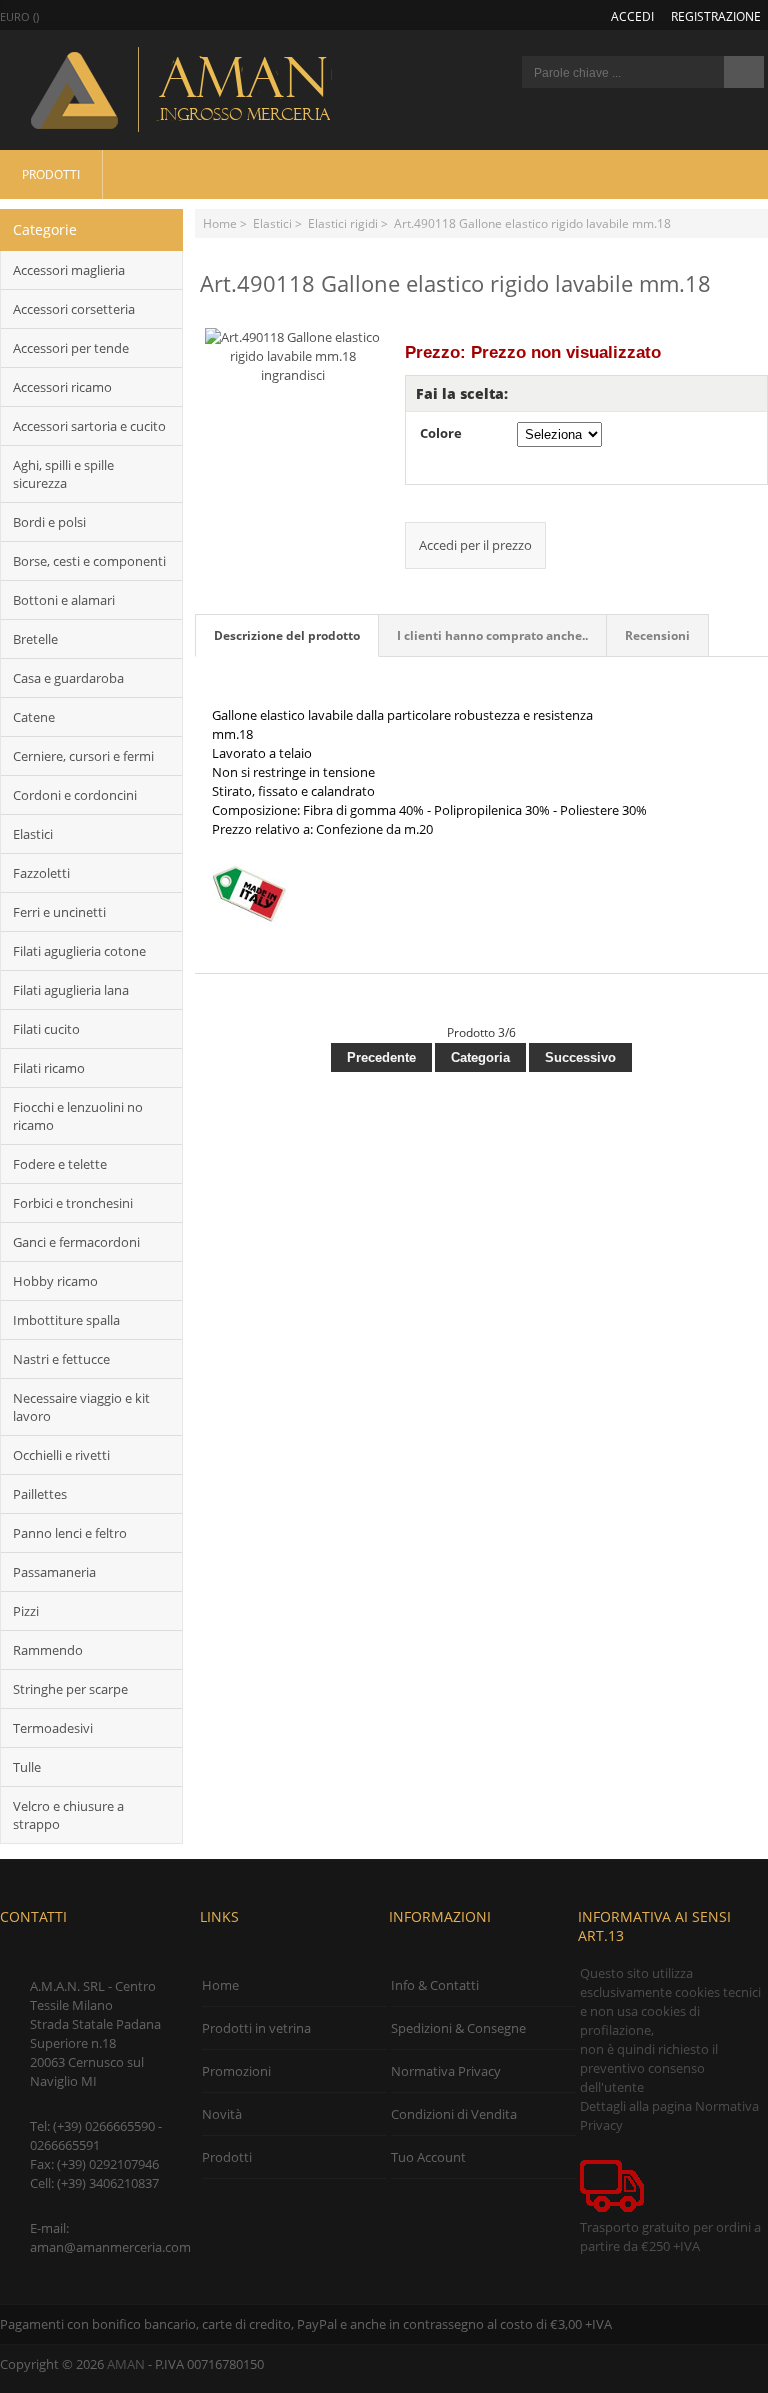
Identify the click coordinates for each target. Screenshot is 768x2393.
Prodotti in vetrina (256, 2028)
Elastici (272, 223)
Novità (222, 2114)
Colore (441, 433)
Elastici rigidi (343, 223)
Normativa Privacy (446, 2071)
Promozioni (236, 2071)
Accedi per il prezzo (475, 545)
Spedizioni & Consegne (458, 2028)
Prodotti (51, 174)
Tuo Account (428, 2157)
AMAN (126, 2364)
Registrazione (716, 16)
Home (220, 223)
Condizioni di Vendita (454, 2114)
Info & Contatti (435, 1985)
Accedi (632, 16)
